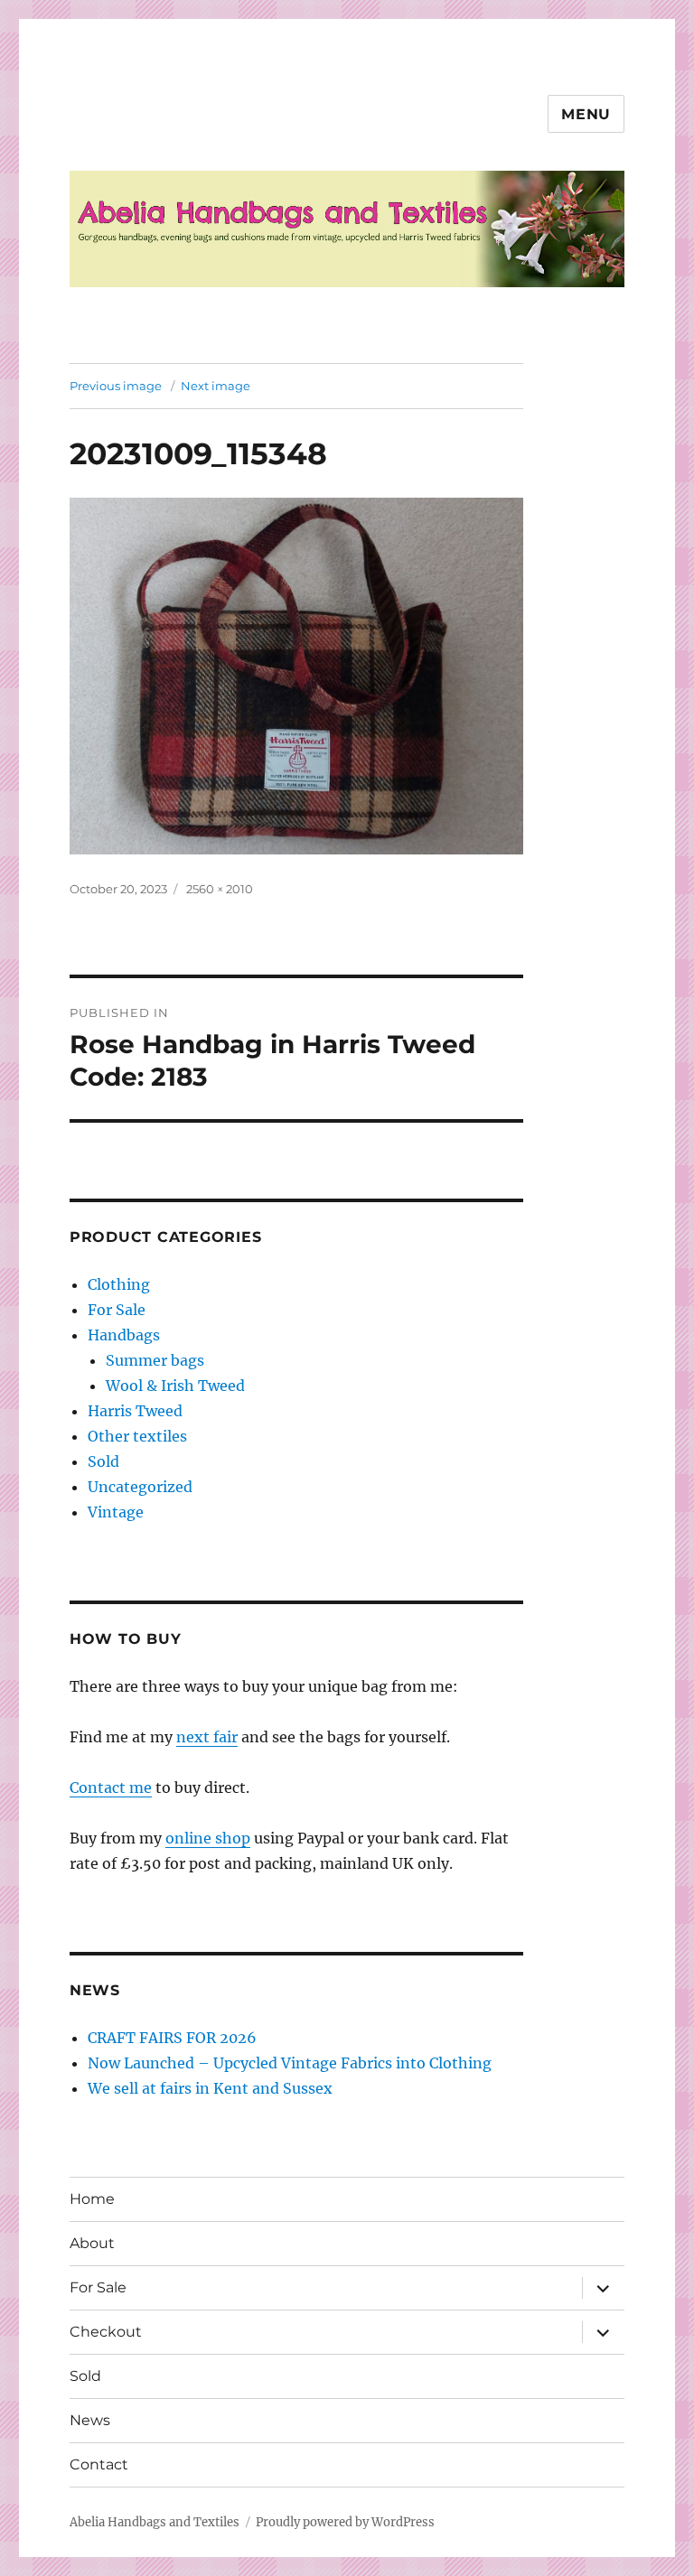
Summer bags (155, 1360)
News (90, 2420)
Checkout (106, 2332)
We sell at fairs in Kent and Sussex (210, 2088)
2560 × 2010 (220, 889)
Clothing (119, 1284)
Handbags (124, 1335)
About (92, 2243)
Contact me (111, 1787)
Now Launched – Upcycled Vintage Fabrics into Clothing (290, 2063)
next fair (207, 1737)
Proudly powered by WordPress (345, 2522)
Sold (103, 1461)
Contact (99, 2464)
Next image (216, 386)
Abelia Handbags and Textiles (155, 2522)
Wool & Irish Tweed (175, 1386)
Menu (586, 114)
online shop (208, 1838)
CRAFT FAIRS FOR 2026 (172, 2038)
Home (92, 2199)
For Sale (117, 1310)
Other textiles (137, 1436)
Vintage (116, 1512)
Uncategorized (140, 1487)
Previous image (116, 386)
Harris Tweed (135, 1411)
